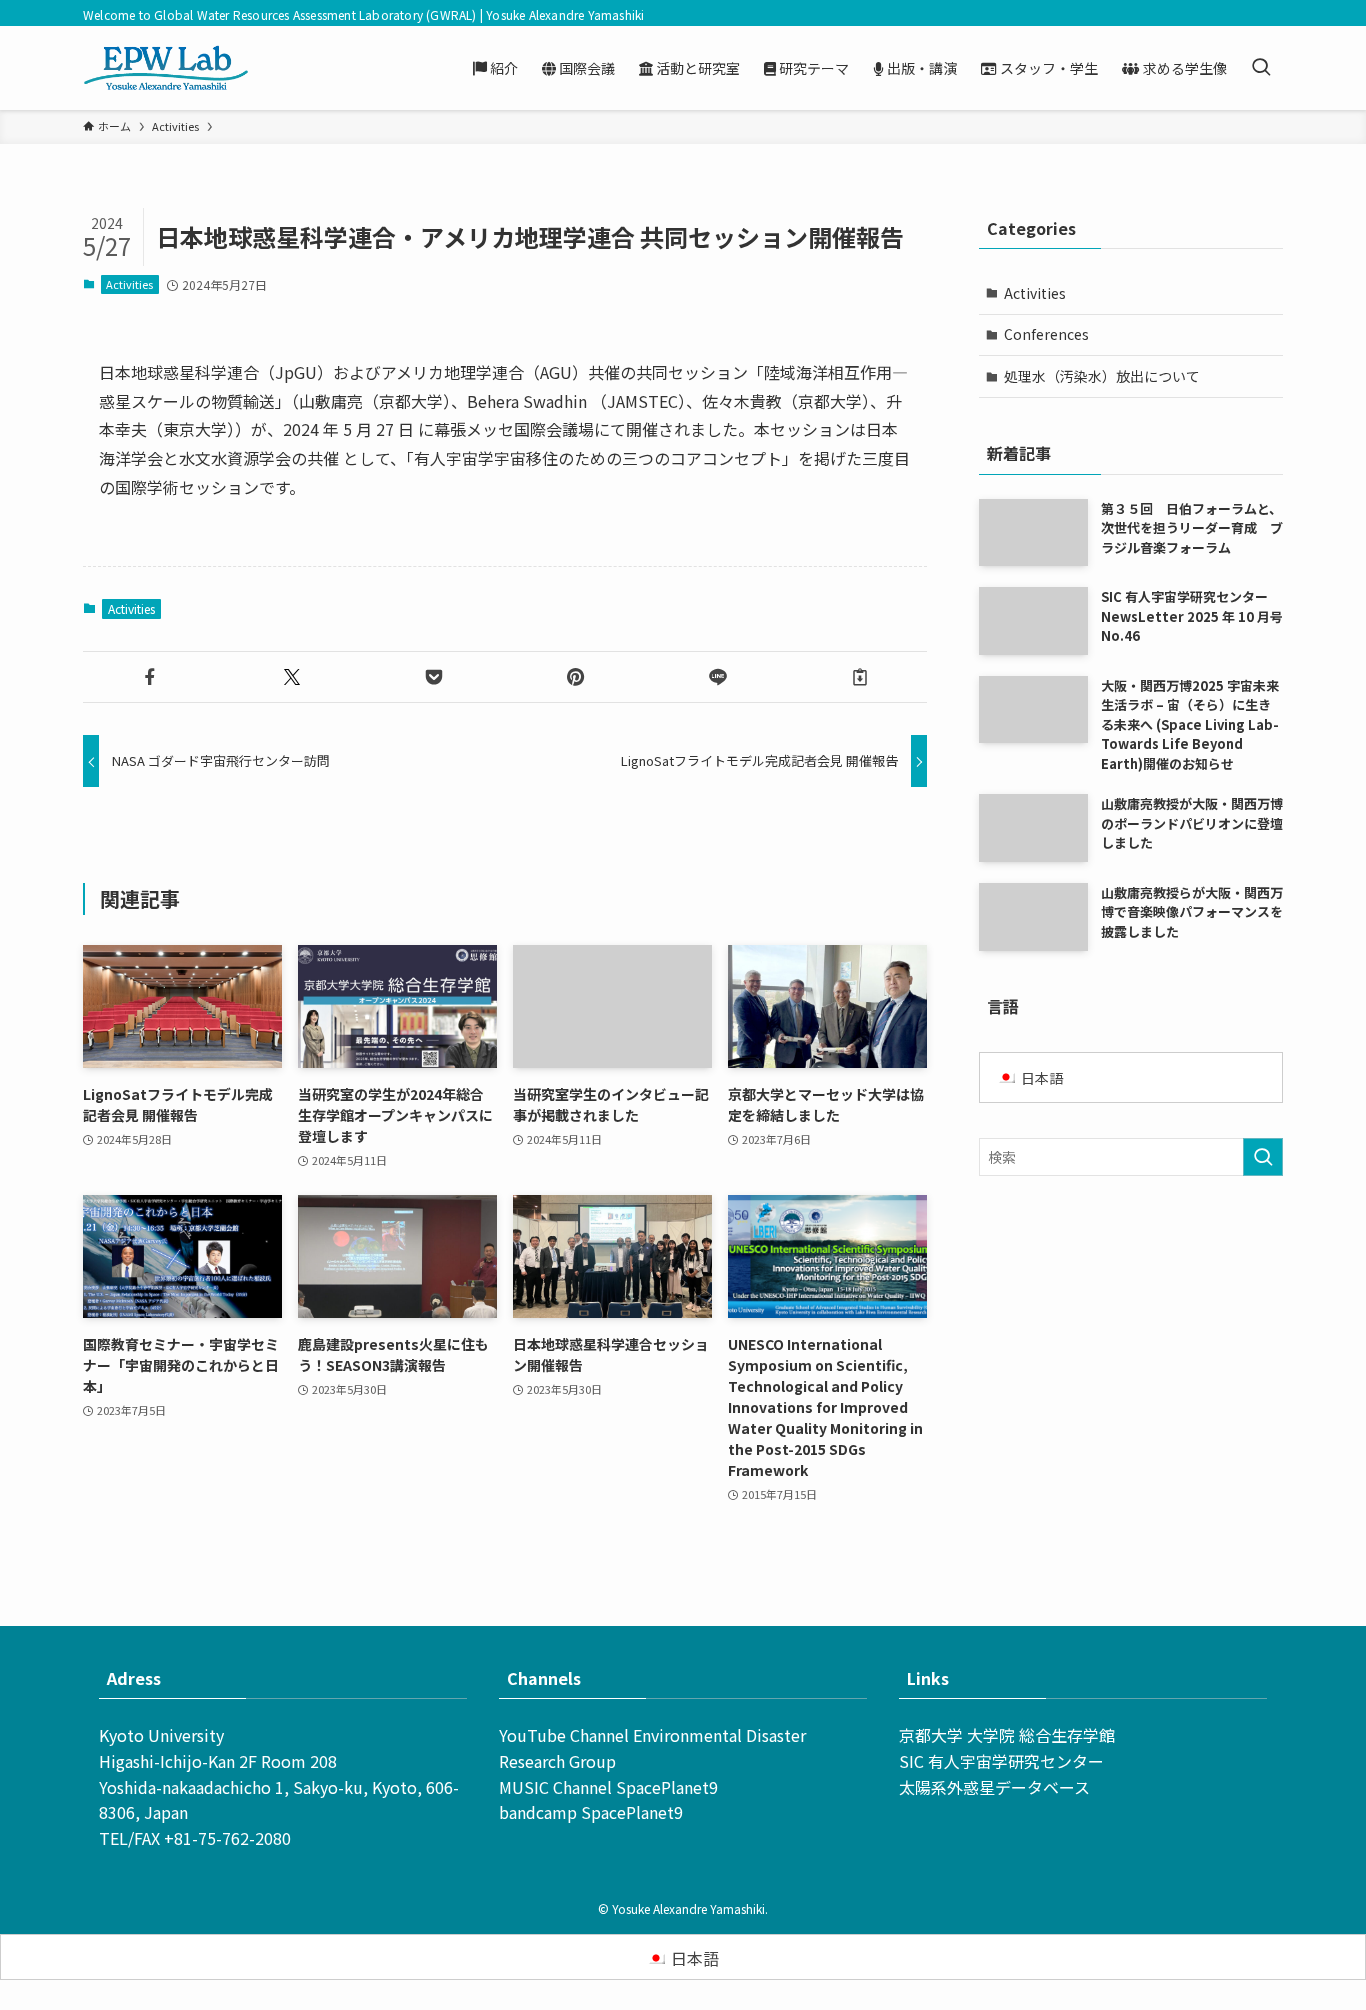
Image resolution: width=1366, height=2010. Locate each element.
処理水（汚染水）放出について (1102, 376)
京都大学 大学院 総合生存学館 (1007, 1735)
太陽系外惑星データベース (994, 1787)
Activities (129, 284)
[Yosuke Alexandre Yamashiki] (166, 68)
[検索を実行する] (1263, 1157)
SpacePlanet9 (667, 1787)
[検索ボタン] (1261, 68)
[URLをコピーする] (860, 677)
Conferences (1046, 334)
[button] (150, 677)
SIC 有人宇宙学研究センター (1001, 1761)
